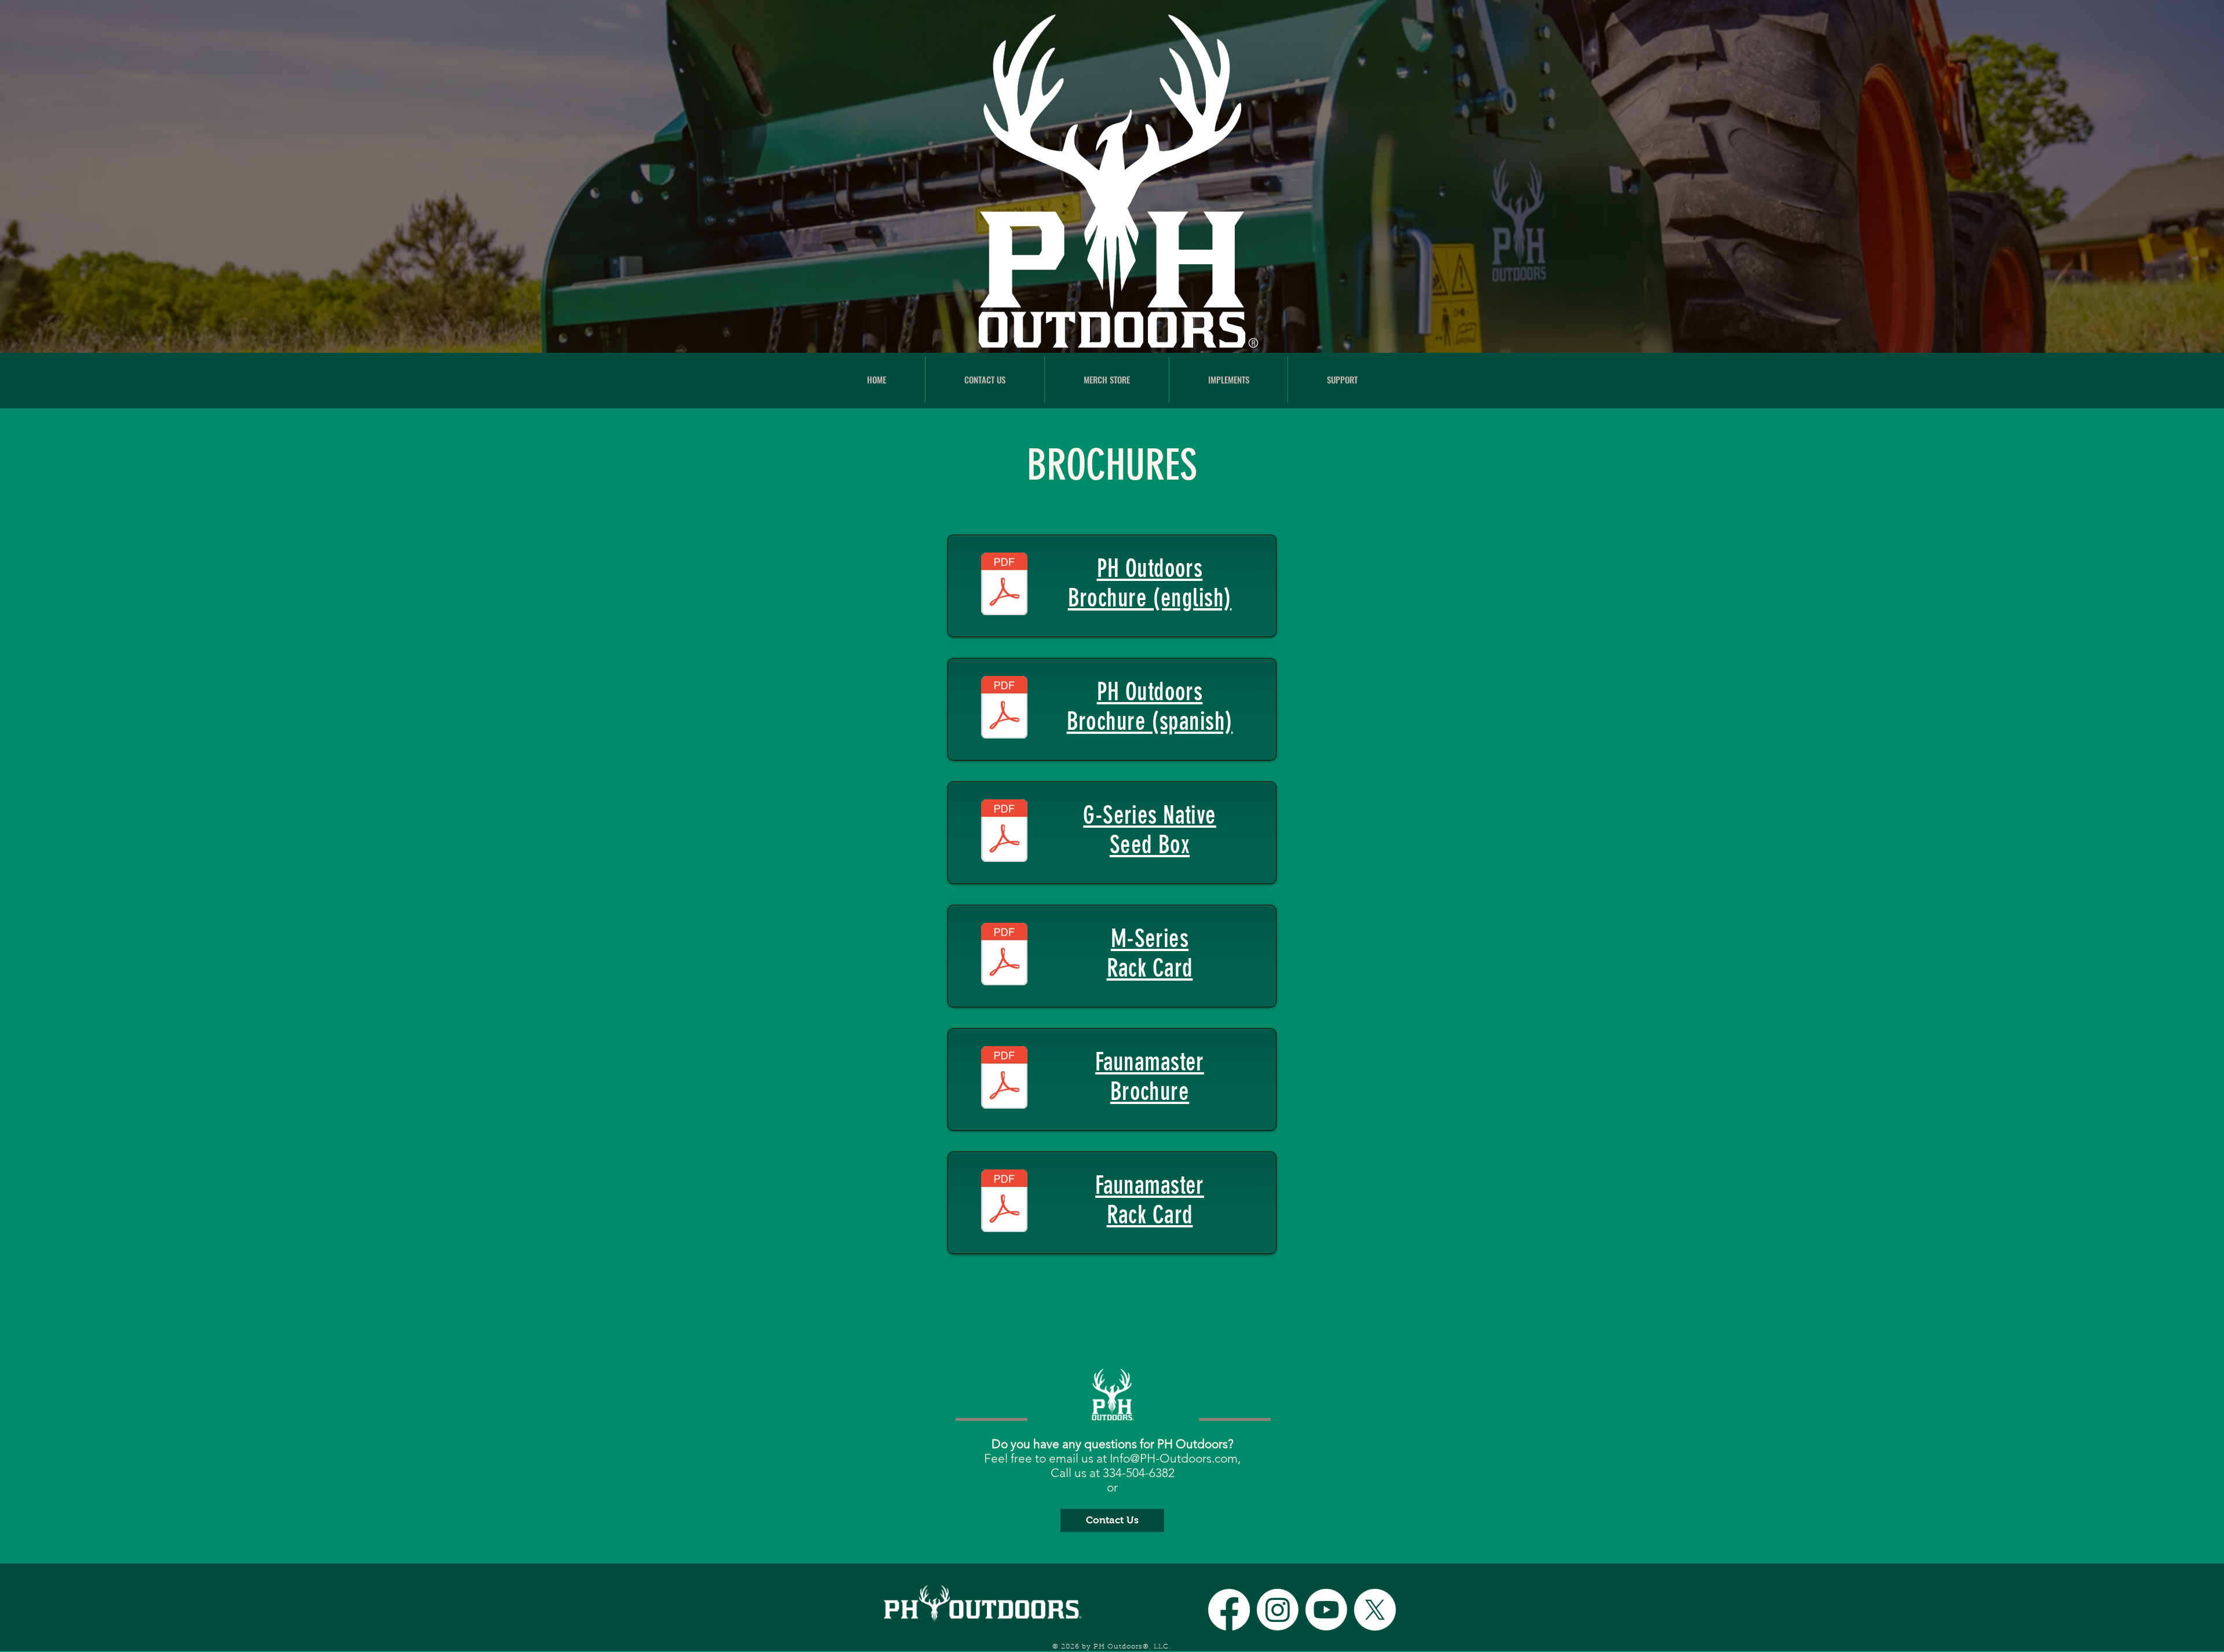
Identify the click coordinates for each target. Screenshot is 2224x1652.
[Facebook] (1229, 1610)
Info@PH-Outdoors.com (1174, 1458)
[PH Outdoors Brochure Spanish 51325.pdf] (1004, 709)
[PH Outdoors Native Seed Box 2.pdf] (1004, 832)
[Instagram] (1278, 1610)
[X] (1375, 1610)
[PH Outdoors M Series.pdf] (1004, 956)
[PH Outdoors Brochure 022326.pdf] (1004, 586)
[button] (1228, 379)
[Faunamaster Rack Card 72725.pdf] (1004, 1203)
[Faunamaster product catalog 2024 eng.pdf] (1004, 1079)
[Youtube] (1326, 1610)
